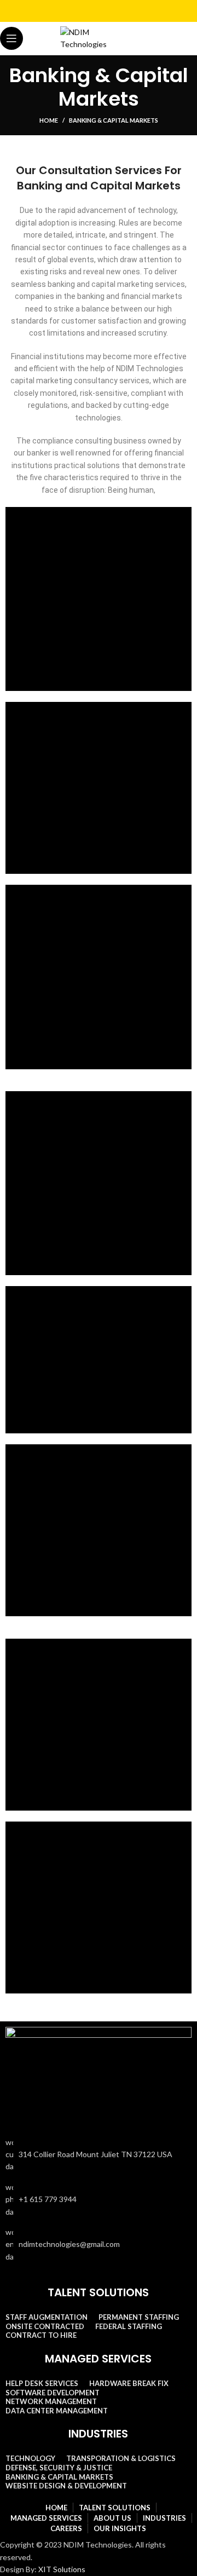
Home (49, 120)
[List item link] (99, 2200)
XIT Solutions (62, 2569)
